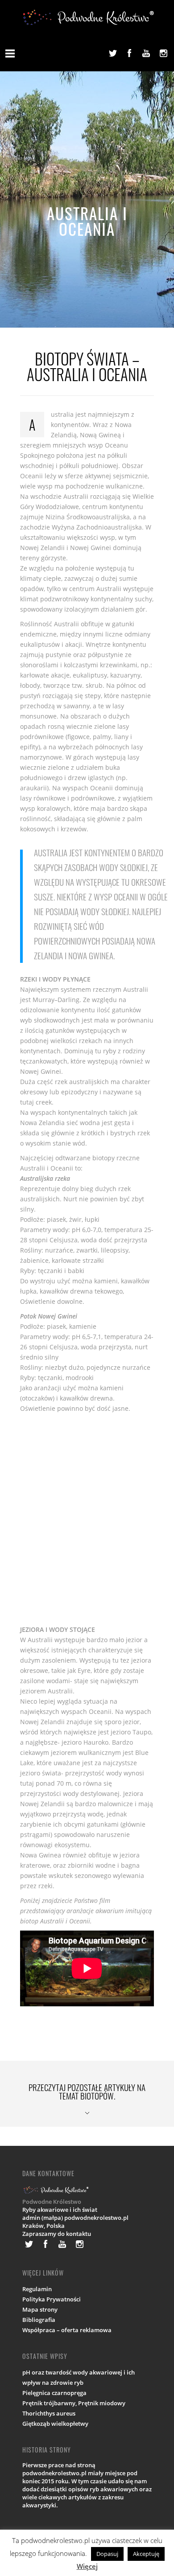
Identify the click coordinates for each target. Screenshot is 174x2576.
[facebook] (129, 53)
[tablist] (87, 2094)
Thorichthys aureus (49, 2413)
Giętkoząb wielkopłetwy (55, 2424)
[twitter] (112, 53)
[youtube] (146, 53)
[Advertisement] (87, 1519)
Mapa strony (40, 2309)
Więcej (87, 2566)
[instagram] (163, 53)
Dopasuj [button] (107, 2554)
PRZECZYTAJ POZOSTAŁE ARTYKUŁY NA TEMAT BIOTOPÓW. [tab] (87, 2091)
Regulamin (37, 2289)
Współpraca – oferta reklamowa (67, 2330)
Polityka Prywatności (52, 2299)
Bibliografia (39, 2320)
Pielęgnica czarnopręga (54, 2393)
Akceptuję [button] (146, 2554)
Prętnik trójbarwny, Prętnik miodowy (74, 2403)
